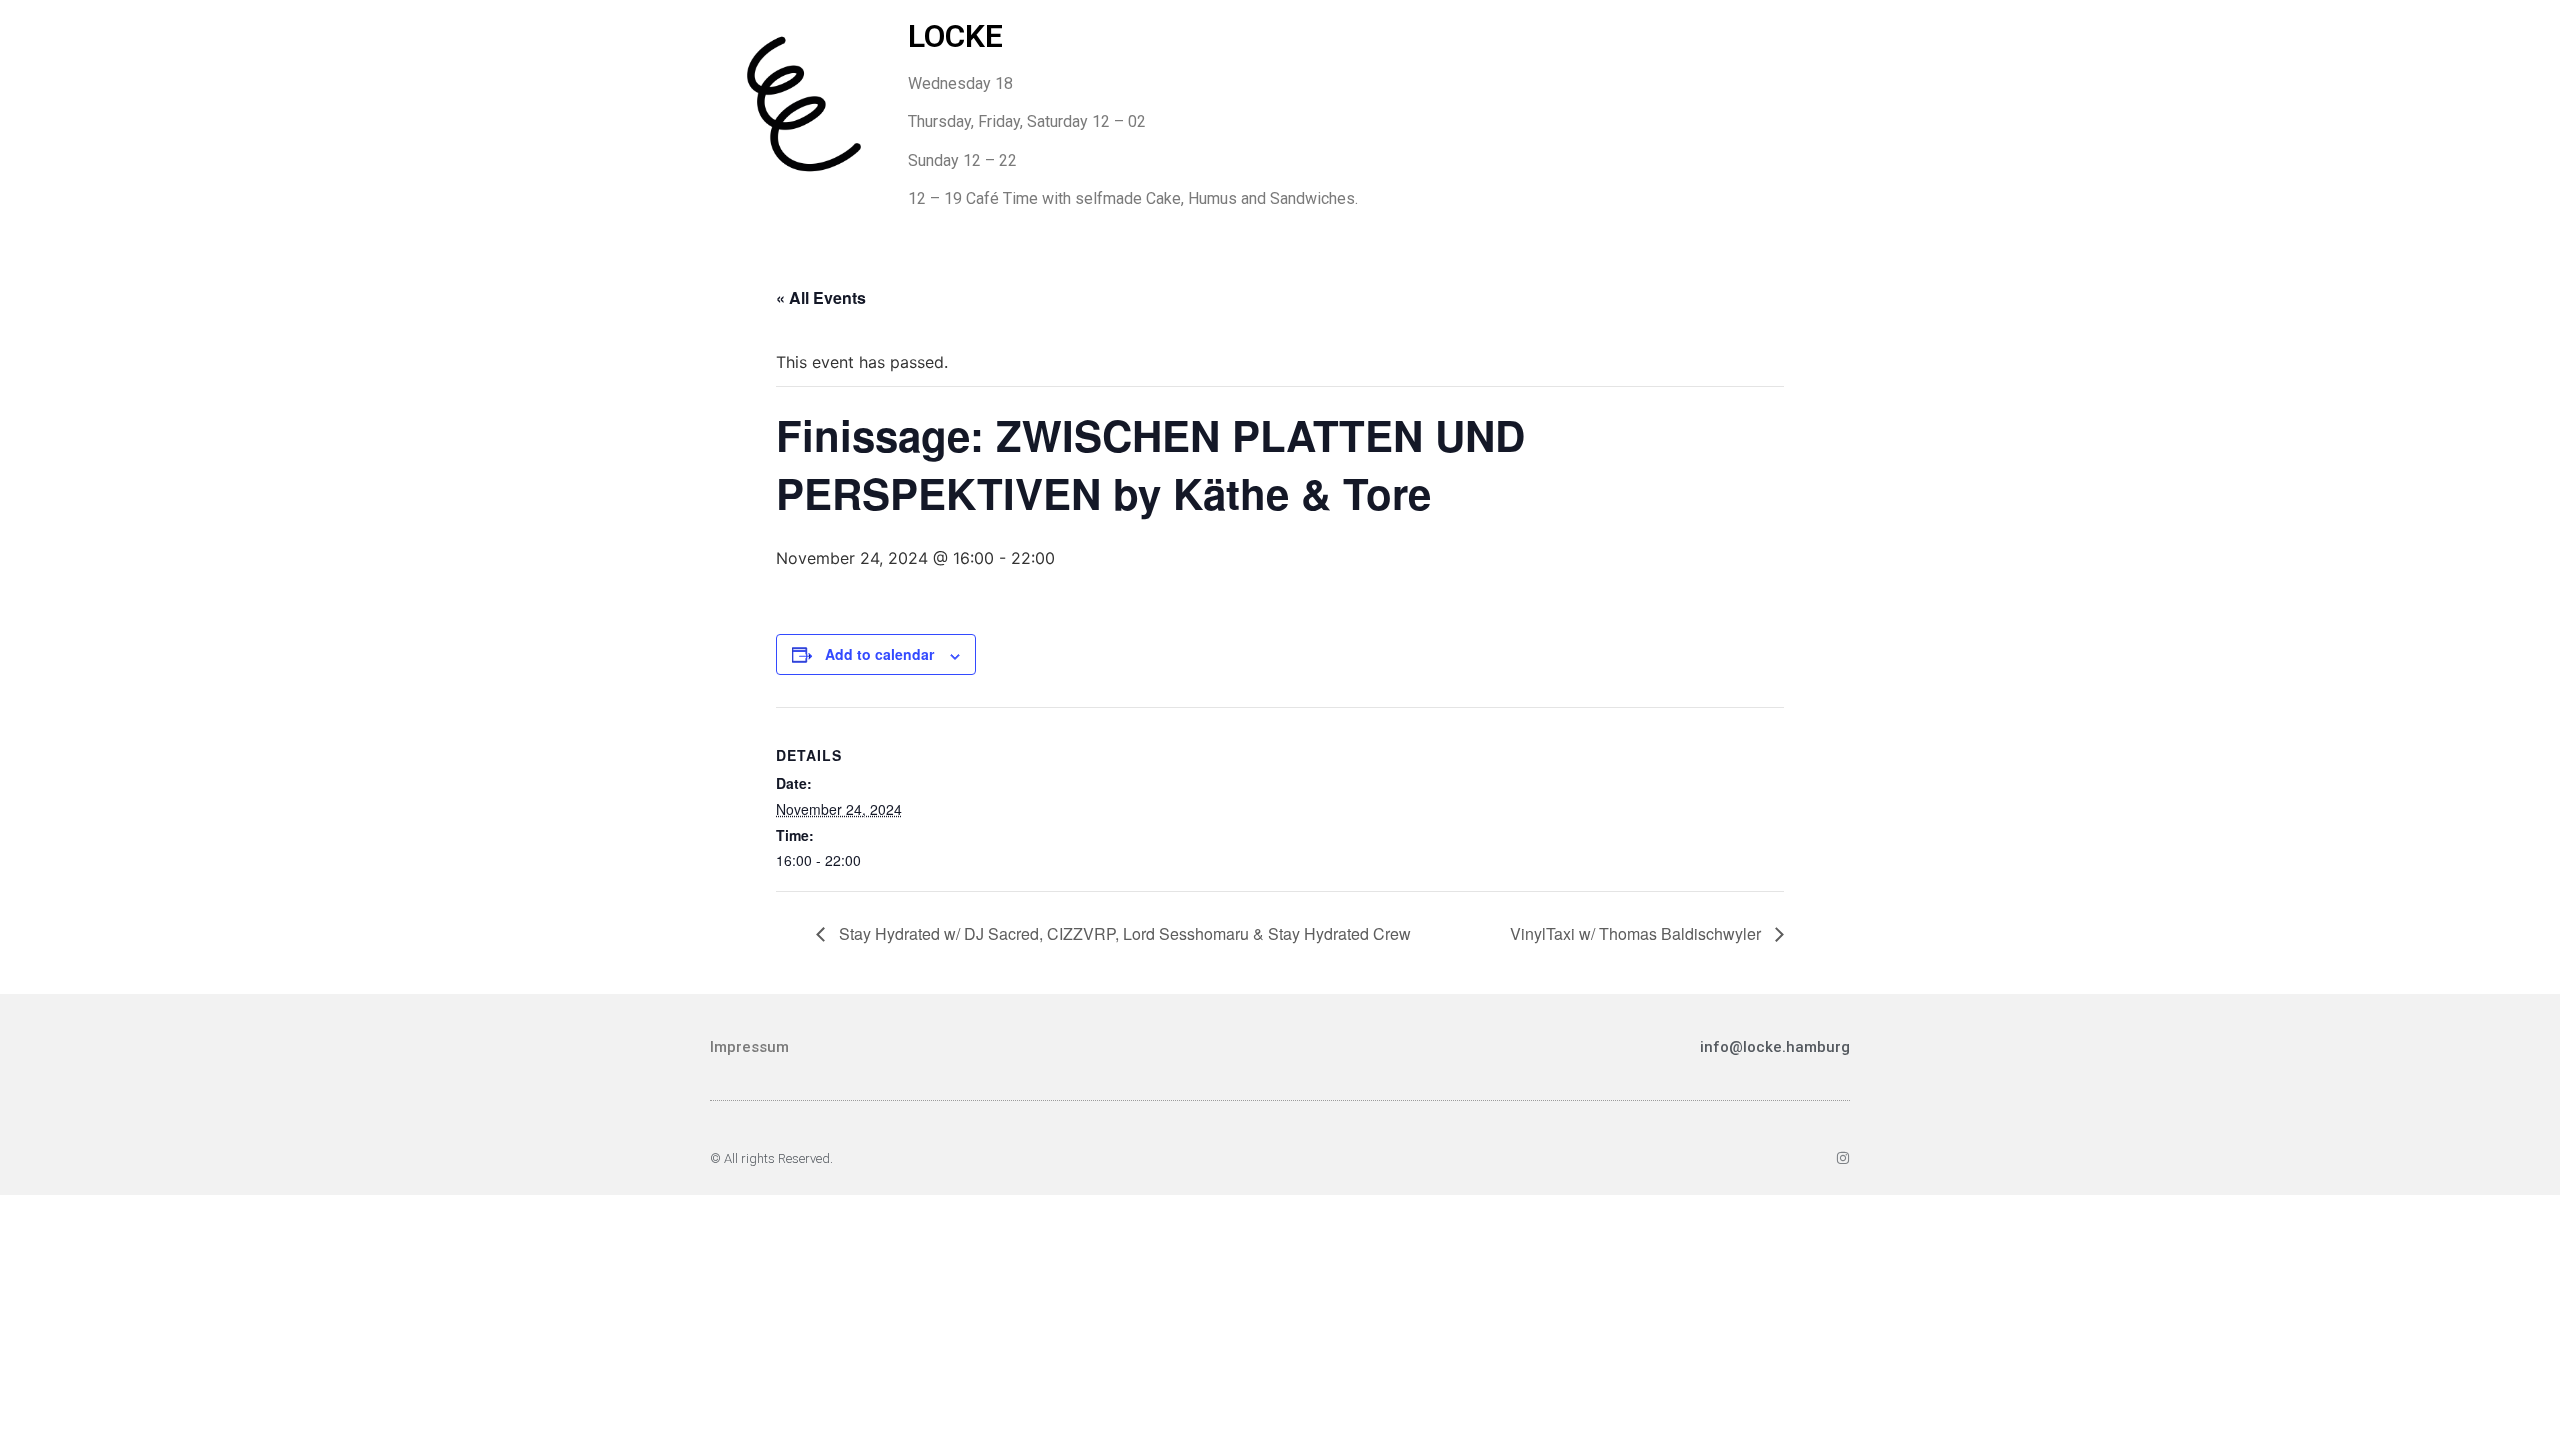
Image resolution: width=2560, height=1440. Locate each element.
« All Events (821, 297)
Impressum (749, 1047)
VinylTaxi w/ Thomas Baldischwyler (1637, 933)
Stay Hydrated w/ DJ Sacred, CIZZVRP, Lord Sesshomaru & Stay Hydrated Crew (1123, 933)
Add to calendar (879, 654)
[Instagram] (1843, 1158)
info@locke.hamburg (1775, 1047)
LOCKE (955, 36)
